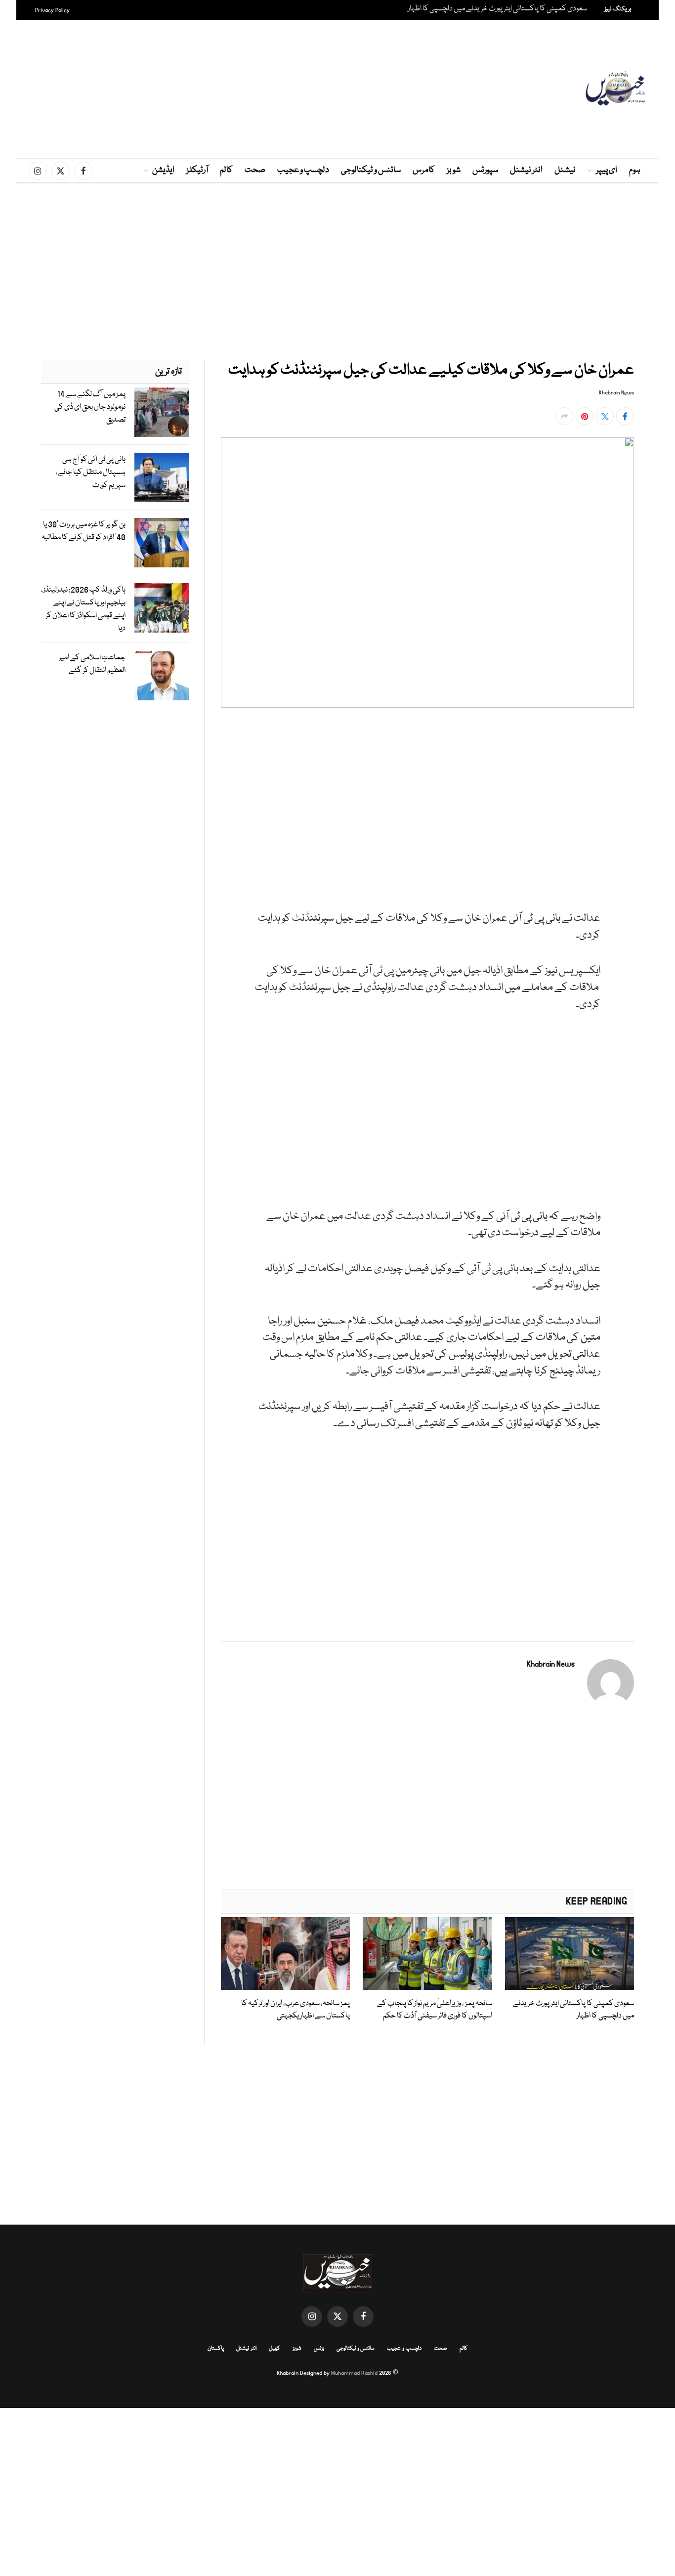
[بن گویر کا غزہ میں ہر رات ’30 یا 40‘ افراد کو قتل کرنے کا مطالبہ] (162, 543)
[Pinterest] (661, 824)
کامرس (424, 170)
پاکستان (216, 2348)
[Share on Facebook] (625, 416)
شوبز (454, 170)
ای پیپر (607, 170)
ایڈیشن (163, 170)
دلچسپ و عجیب (303, 170)
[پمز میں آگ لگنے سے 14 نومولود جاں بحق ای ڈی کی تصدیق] (162, 412)
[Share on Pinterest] (585, 416)
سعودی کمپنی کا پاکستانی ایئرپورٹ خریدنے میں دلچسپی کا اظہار (497, 9)
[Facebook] (661, 756)
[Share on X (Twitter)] (605, 416)
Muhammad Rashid (354, 2373)
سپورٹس (485, 170)
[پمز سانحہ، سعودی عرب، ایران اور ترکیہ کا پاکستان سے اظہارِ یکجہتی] (285, 1953)
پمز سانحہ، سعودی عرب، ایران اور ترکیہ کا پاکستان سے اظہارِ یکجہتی (295, 2010)
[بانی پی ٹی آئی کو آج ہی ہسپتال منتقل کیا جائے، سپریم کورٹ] (162, 477)
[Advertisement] (337, 89)
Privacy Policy (52, 10)
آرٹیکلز (197, 170)
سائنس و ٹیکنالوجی (371, 170)
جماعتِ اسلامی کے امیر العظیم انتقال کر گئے (92, 664)
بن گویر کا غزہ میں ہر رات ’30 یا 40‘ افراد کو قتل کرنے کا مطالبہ (84, 531)
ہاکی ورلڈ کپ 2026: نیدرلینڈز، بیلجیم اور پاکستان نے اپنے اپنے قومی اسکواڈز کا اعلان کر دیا (83, 609)
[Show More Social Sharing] (564, 416)
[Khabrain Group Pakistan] (615, 89)
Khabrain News (616, 393)
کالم (226, 170)
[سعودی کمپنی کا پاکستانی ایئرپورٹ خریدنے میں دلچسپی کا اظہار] (570, 1953)
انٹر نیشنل (526, 170)
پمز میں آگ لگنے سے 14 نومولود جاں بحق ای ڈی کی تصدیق (90, 407)
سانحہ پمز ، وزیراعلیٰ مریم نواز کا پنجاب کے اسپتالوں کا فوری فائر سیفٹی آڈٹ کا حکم (434, 2010)
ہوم (635, 170)
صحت (255, 170)
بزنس (319, 2348)
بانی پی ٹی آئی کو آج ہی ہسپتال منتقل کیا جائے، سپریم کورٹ (91, 472)
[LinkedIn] (661, 801)
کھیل (274, 2348)
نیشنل (565, 170)
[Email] (661, 847)
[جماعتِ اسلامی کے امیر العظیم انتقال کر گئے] (162, 676)
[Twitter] (661, 778)
